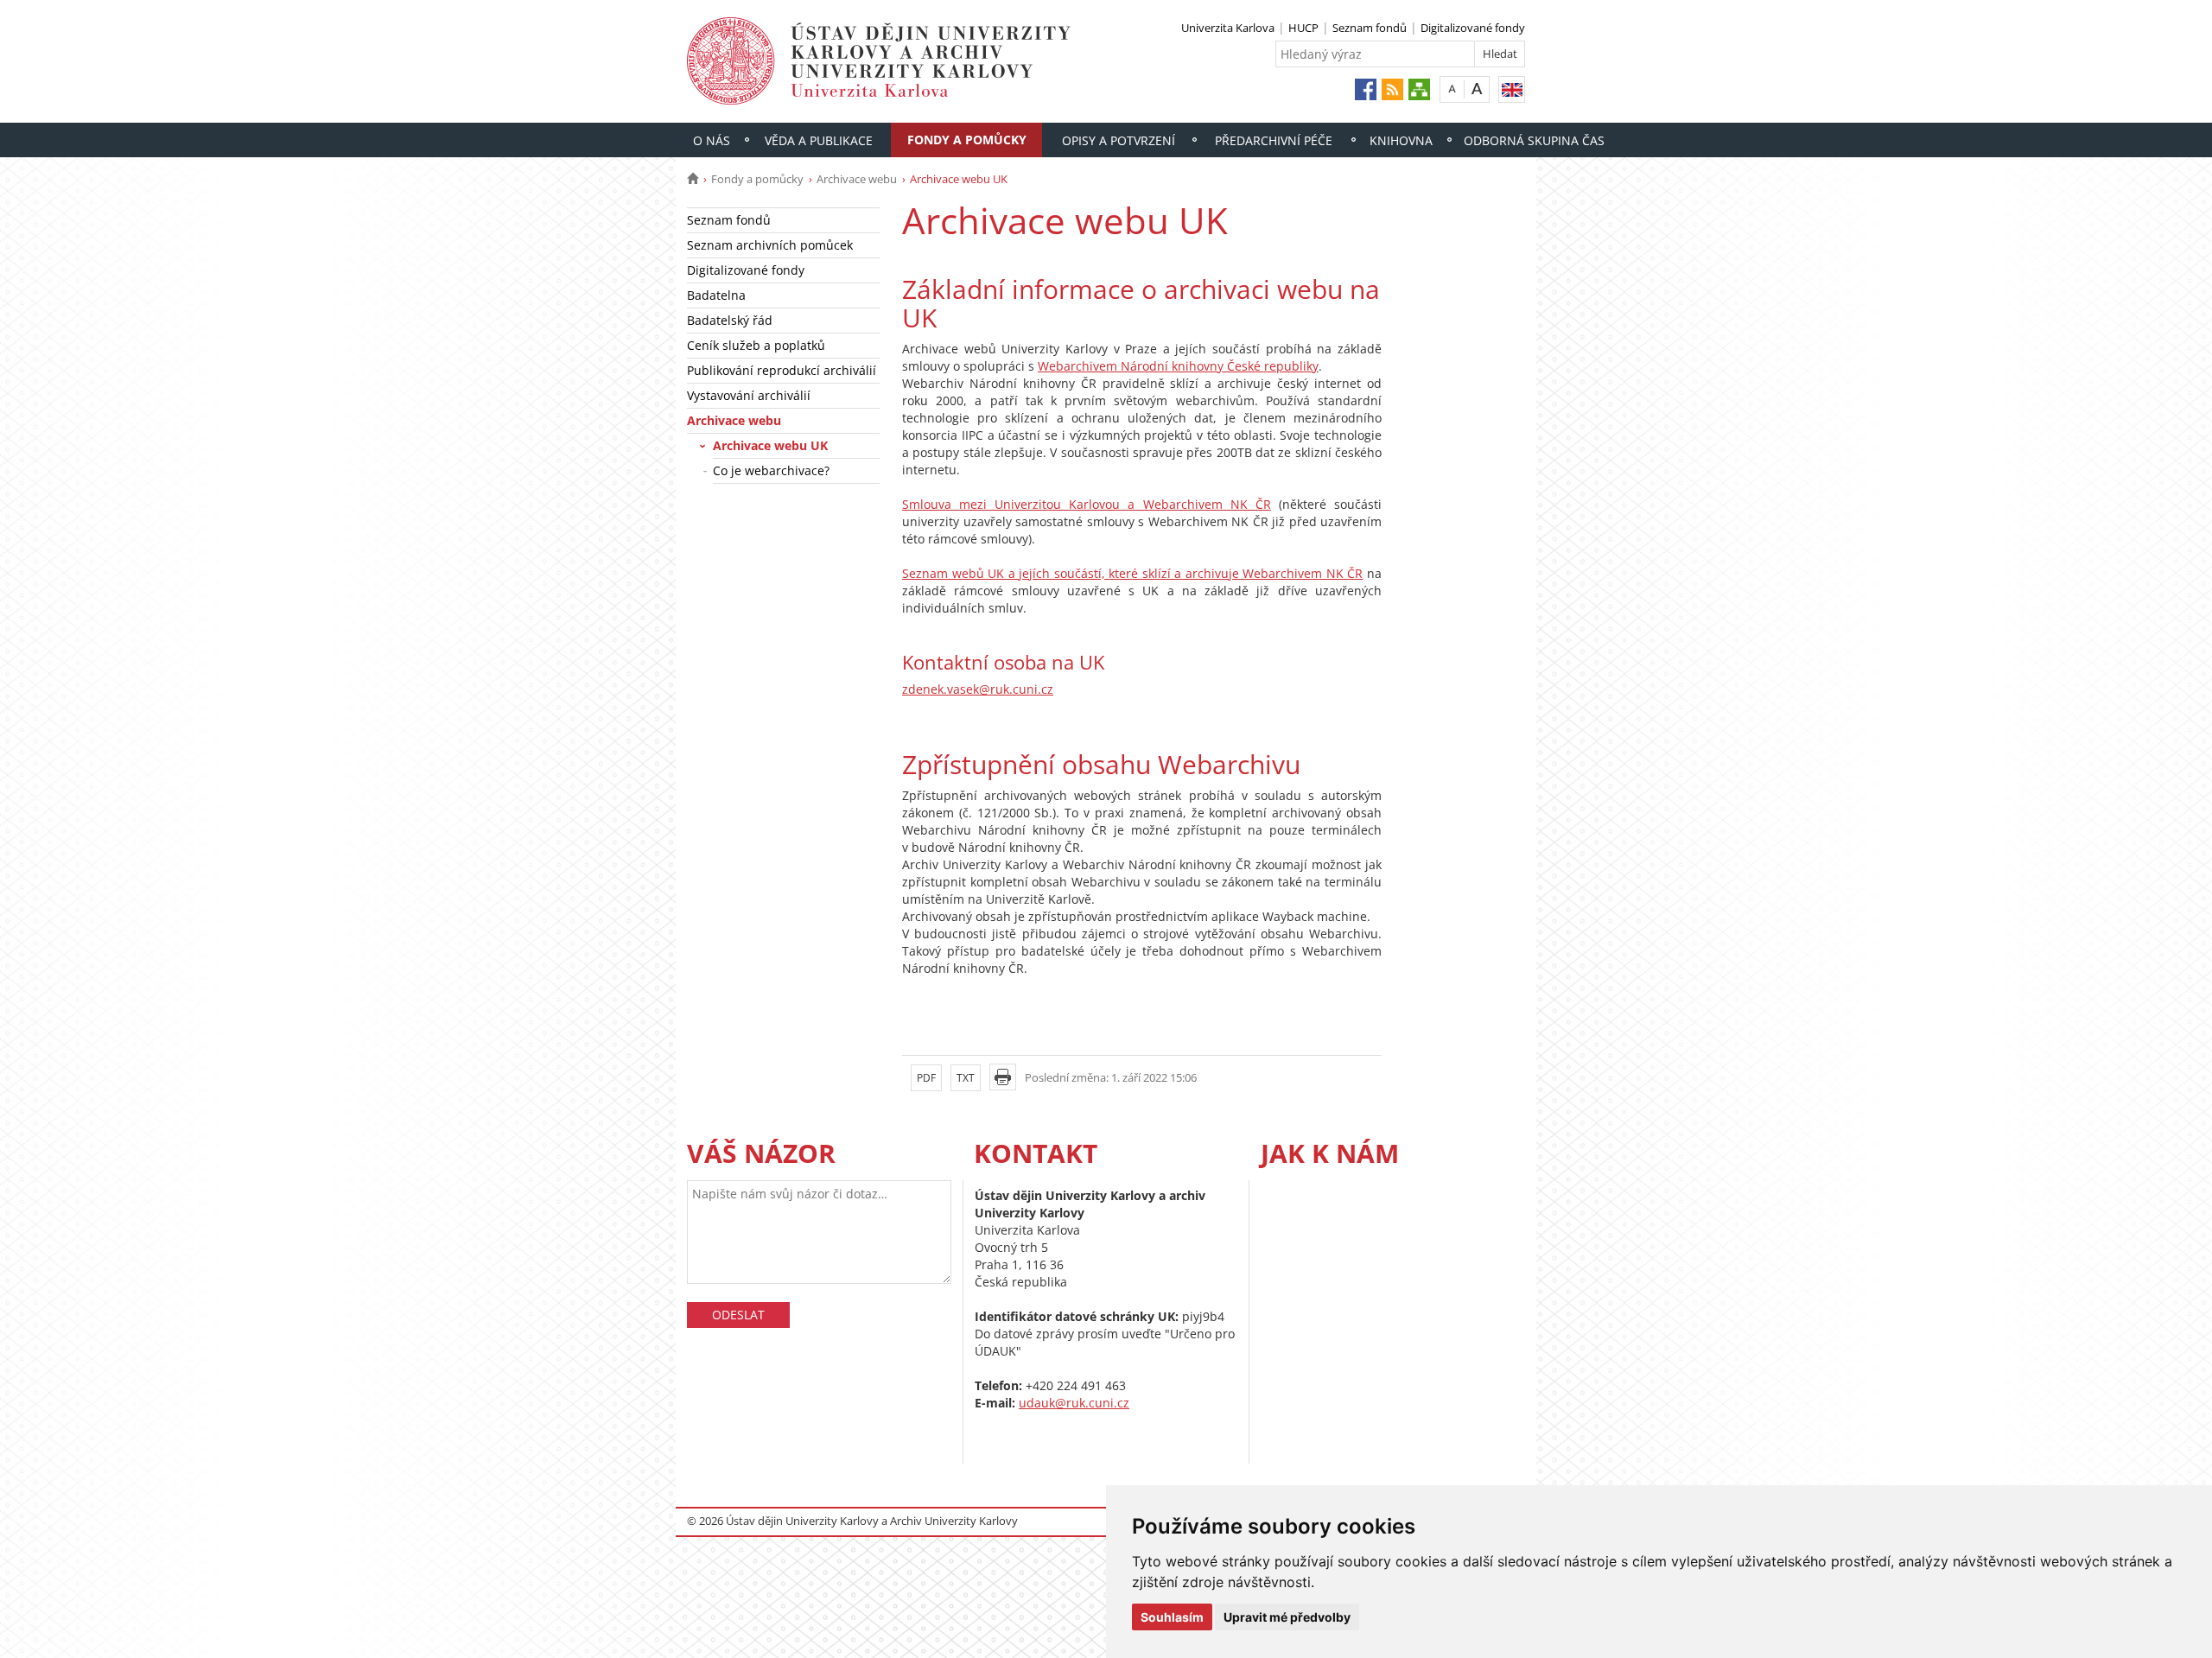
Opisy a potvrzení (1119, 140)
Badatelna (716, 295)
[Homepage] (693, 179)
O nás (712, 140)
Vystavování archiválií (749, 395)
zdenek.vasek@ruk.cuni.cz (978, 689)
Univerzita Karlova (1228, 28)
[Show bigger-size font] (1477, 89)
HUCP (1303, 28)
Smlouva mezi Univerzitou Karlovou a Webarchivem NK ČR (1087, 504)
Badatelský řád (730, 320)
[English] (1512, 89)
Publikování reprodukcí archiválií (782, 370)
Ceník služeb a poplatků (756, 345)
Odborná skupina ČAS (1534, 140)
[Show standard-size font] (1452, 89)
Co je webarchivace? (771, 470)
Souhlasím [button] (1172, 1617)
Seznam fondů (1370, 28)
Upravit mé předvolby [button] (1287, 1617)
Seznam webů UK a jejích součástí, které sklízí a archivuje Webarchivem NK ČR (1132, 573)
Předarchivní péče (1274, 140)
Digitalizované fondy (1473, 28)
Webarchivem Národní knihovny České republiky (1178, 366)
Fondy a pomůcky (967, 140)
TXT (966, 1078)
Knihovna (1401, 140)
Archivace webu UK (770, 445)
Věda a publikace (819, 140)
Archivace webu (857, 179)
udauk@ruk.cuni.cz (1074, 1403)
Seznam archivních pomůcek (770, 245)
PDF (926, 1078)
